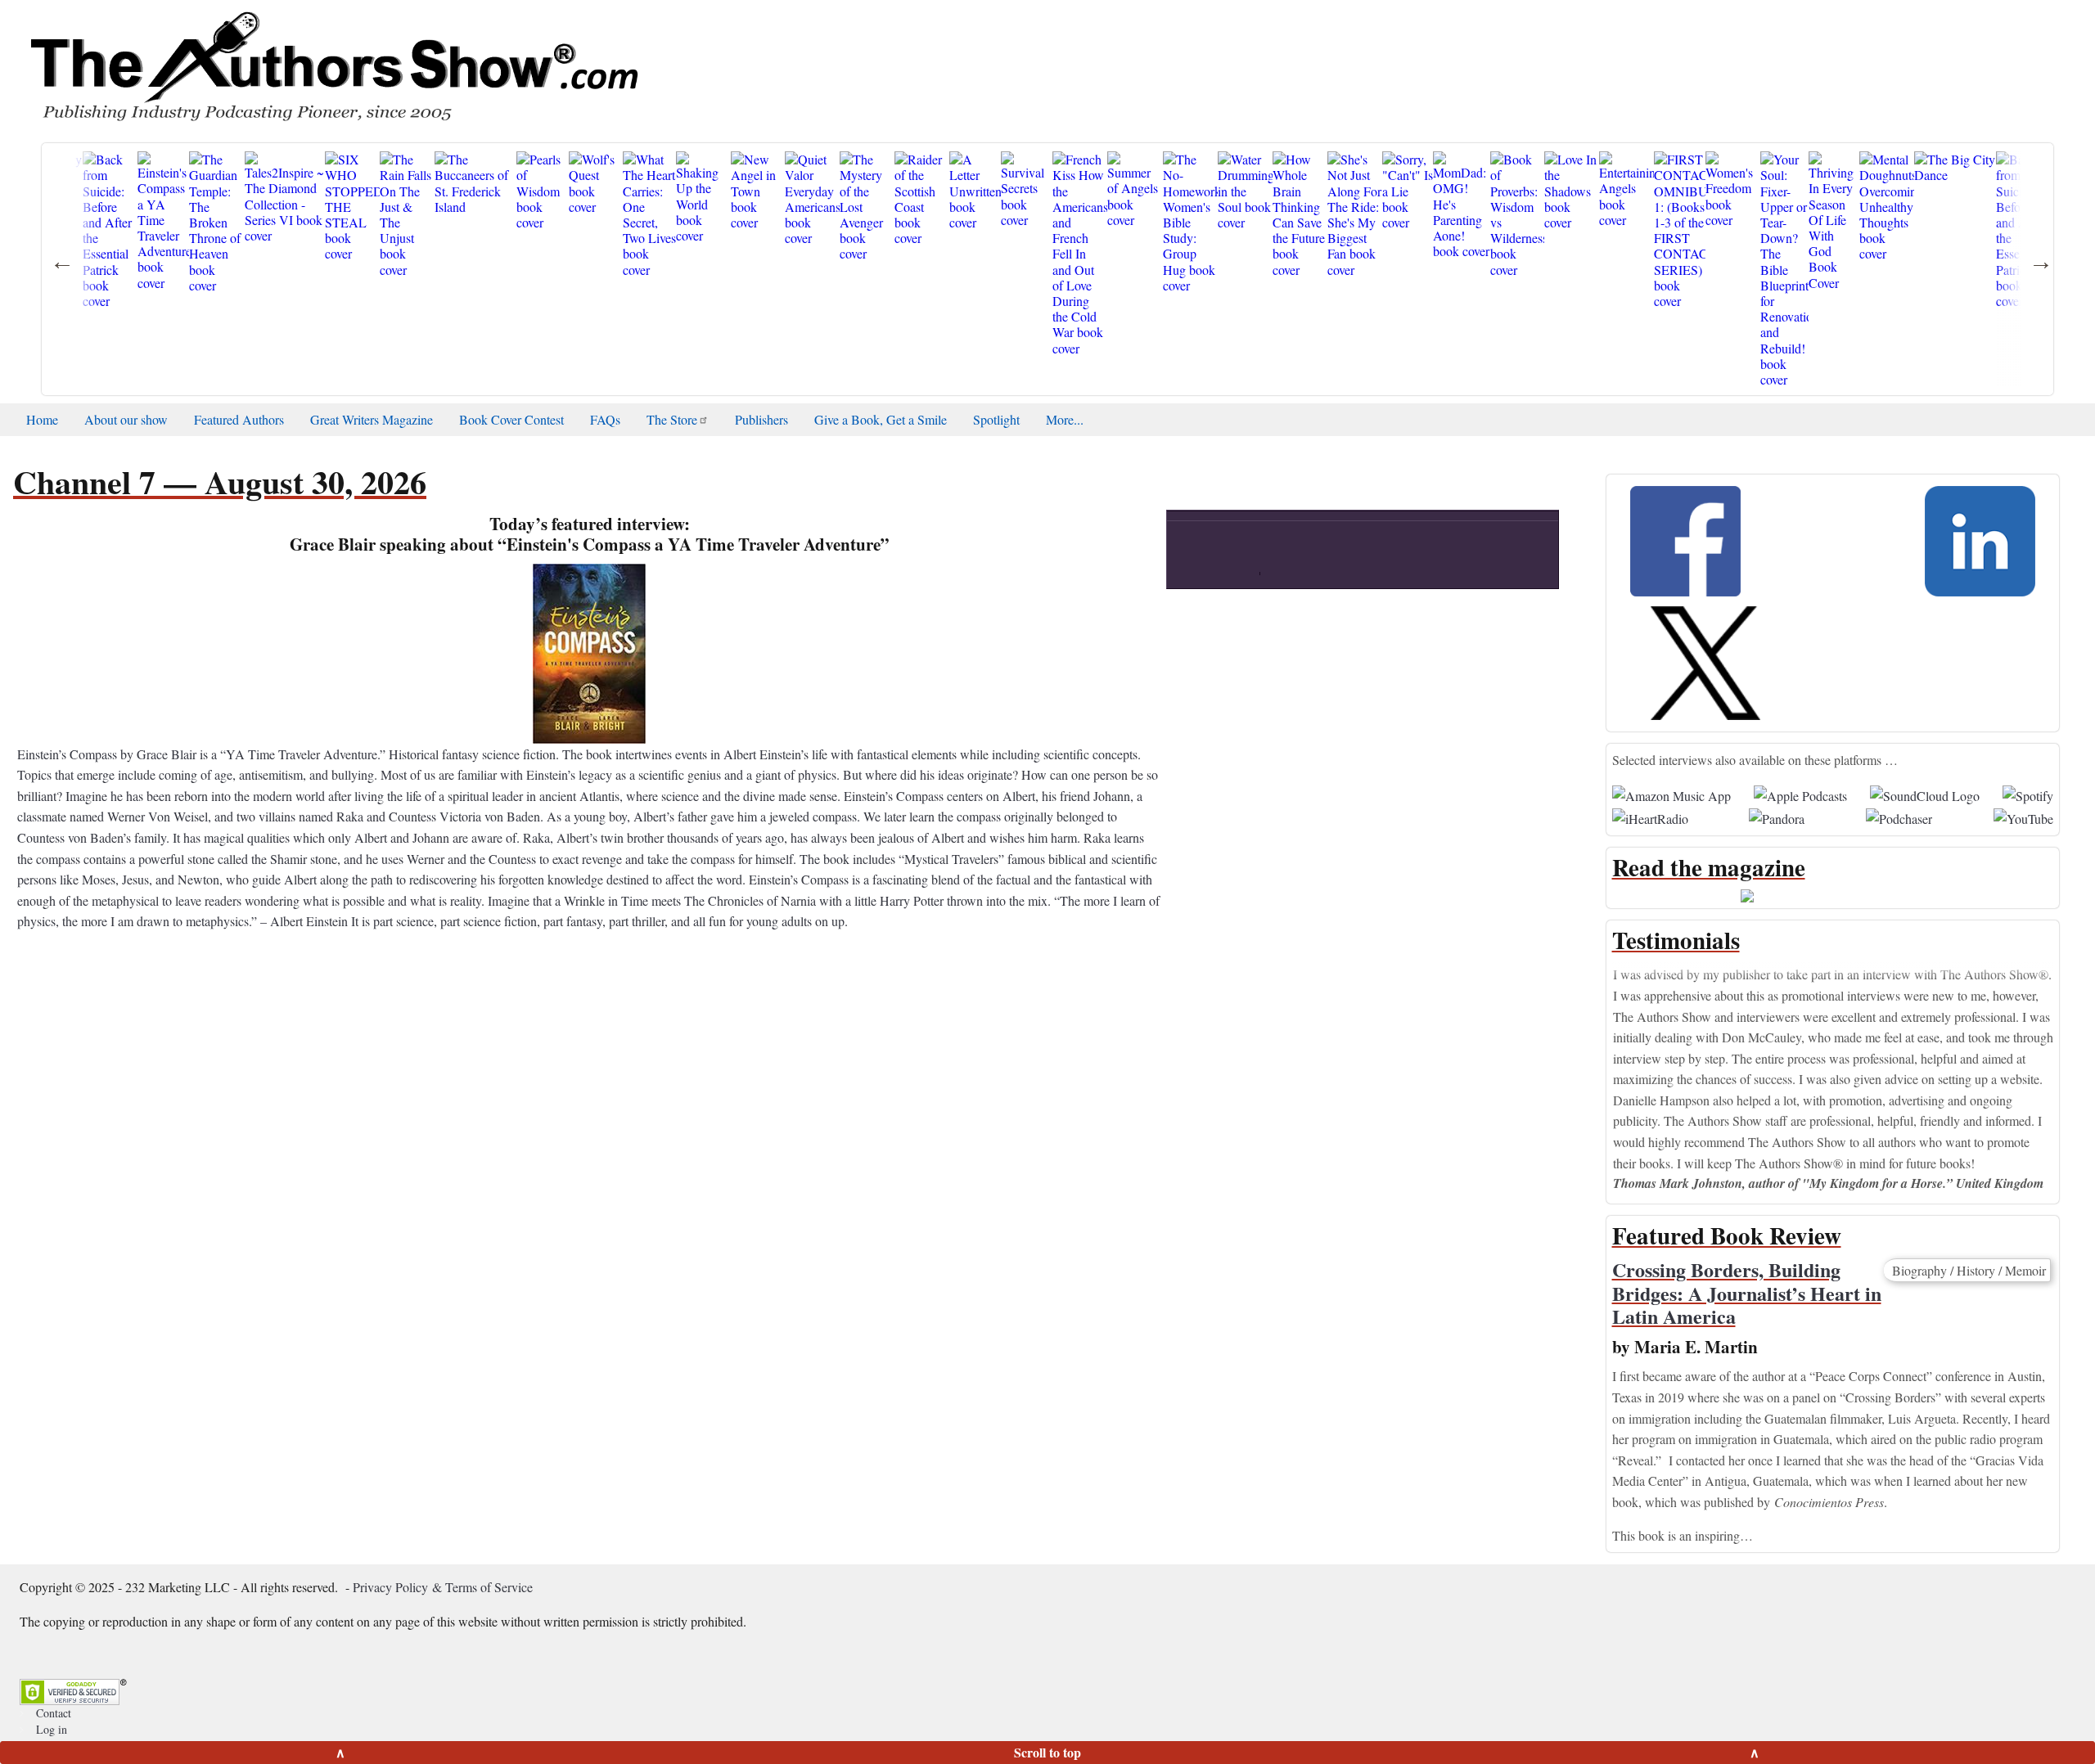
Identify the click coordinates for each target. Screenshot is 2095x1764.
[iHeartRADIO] (1650, 816)
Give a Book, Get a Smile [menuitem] (881, 419)
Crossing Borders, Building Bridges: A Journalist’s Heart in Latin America (1747, 1293)
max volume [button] (1258, 563)
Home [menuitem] (42, 419)
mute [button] (1189, 563)
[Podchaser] (1899, 816)
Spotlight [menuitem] (996, 419)
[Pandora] (1777, 816)
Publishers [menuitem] (761, 419)
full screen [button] (1529, 563)
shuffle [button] (1496, 563)
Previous (1600, 1062)
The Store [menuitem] (672, 419)
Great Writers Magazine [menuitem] (372, 419)
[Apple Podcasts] (1800, 793)
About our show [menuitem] (126, 419)
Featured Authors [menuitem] (239, 419)
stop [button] (1379, 562)
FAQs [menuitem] (605, 419)
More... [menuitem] (1065, 419)
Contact (54, 1713)
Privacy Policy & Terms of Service (443, 1587)
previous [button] (1298, 562)
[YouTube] (2023, 816)
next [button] (1420, 562)
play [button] (1363, 400)
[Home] (333, 65)
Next (2066, 1062)
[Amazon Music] (1671, 793)
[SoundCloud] (1925, 793)
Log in (52, 1729)
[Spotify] (2028, 793)
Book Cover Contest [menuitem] (511, 419)
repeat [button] (1464, 563)
